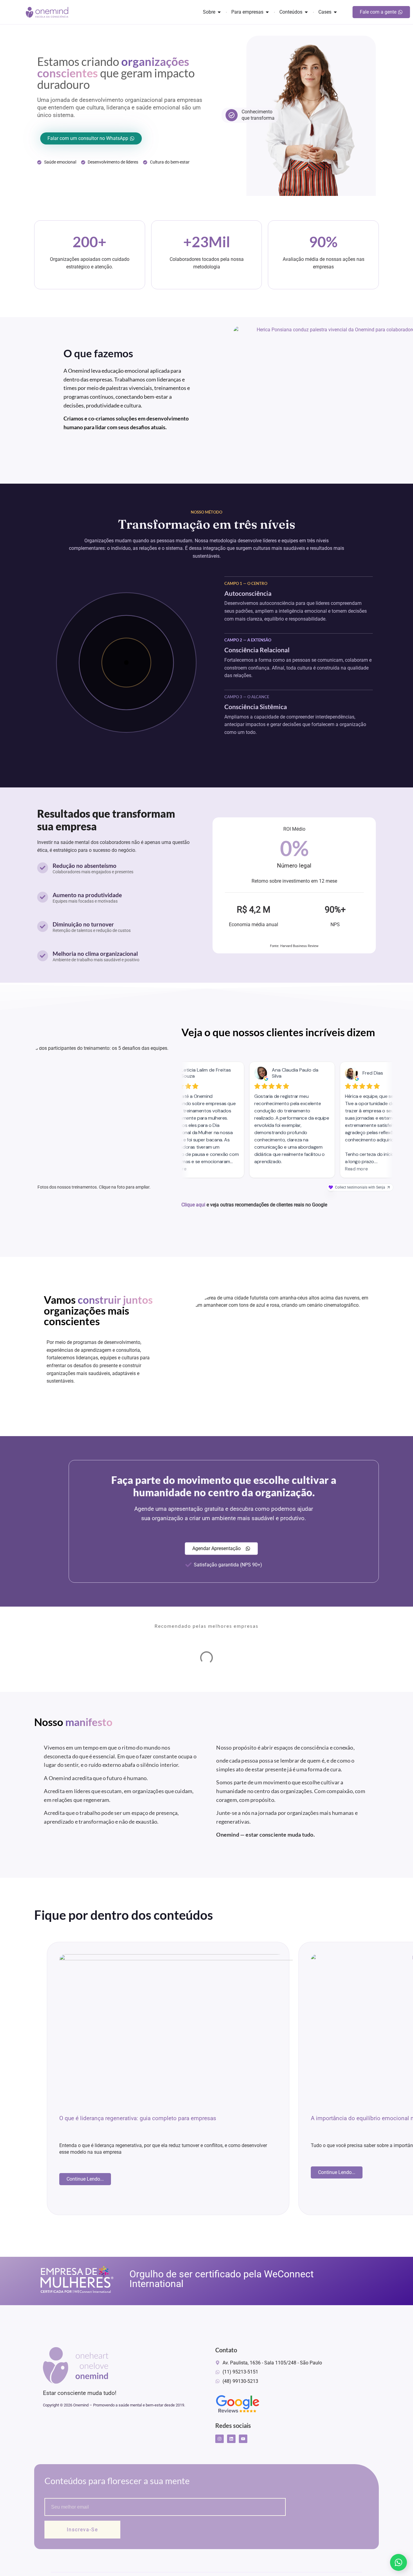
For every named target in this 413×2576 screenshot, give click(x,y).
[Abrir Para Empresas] (267, 12)
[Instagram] (220, 2439)
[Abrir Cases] (335, 12)
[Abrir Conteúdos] (306, 12)
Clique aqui (193, 1205)
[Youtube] (243, 2439)
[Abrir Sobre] (219, 12)
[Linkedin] (231, 2439)
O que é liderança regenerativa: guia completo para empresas (138, 2118)
